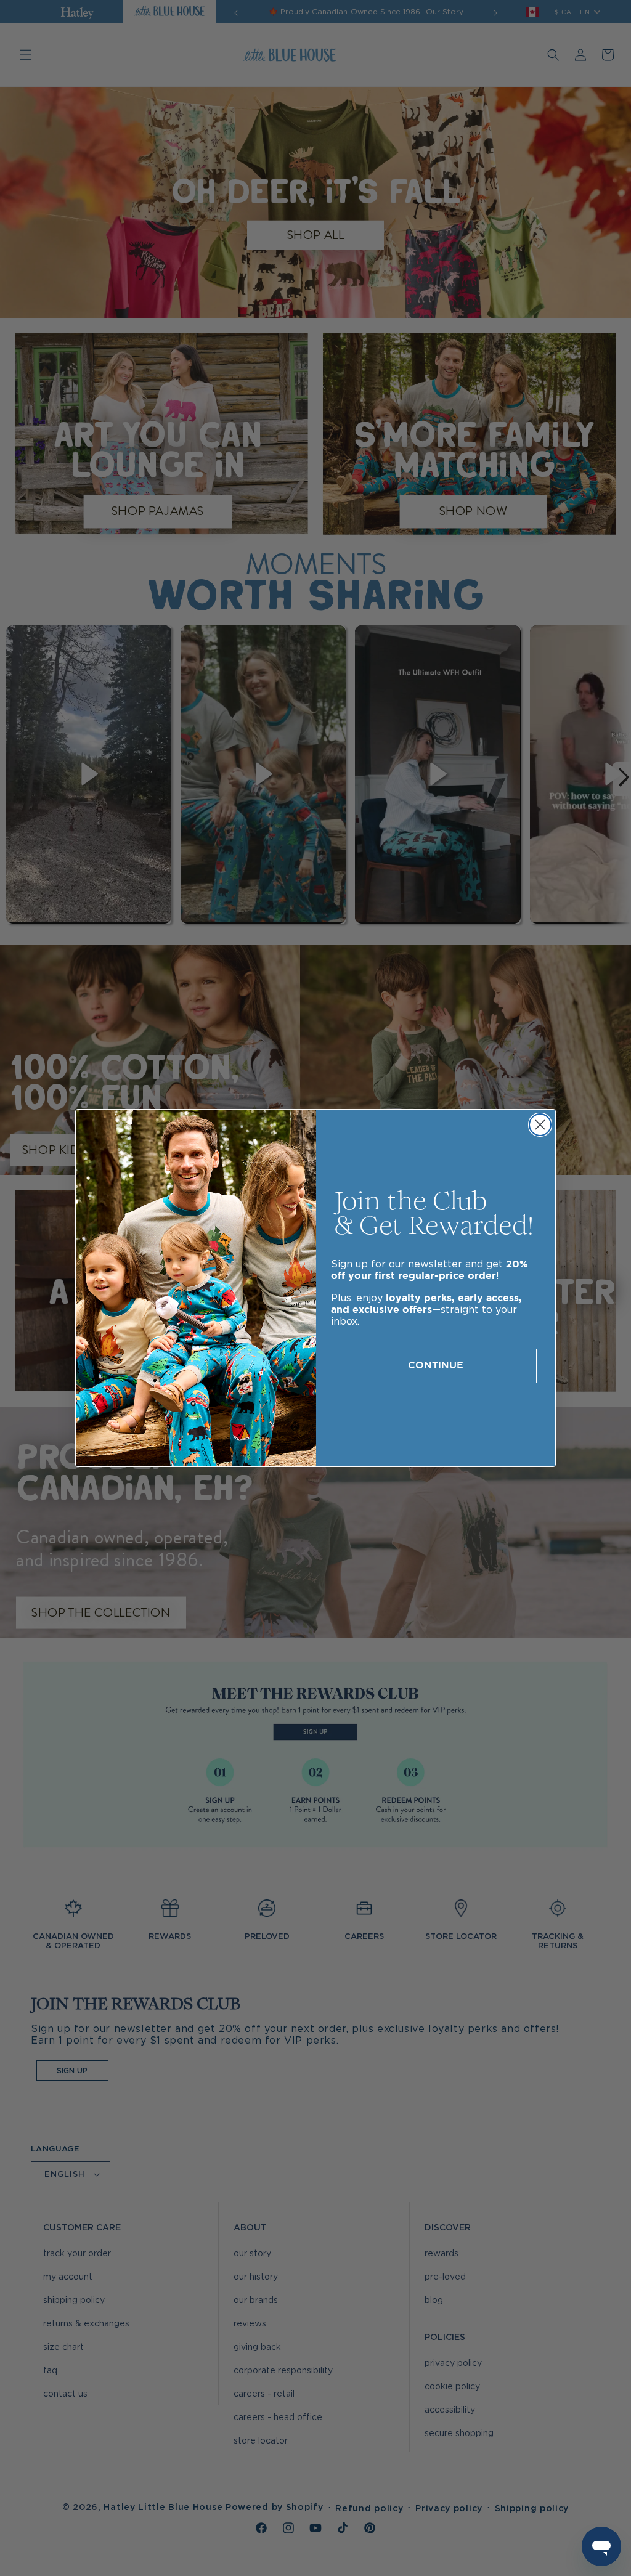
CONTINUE (436, 1366)
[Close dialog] (540, 1125)
